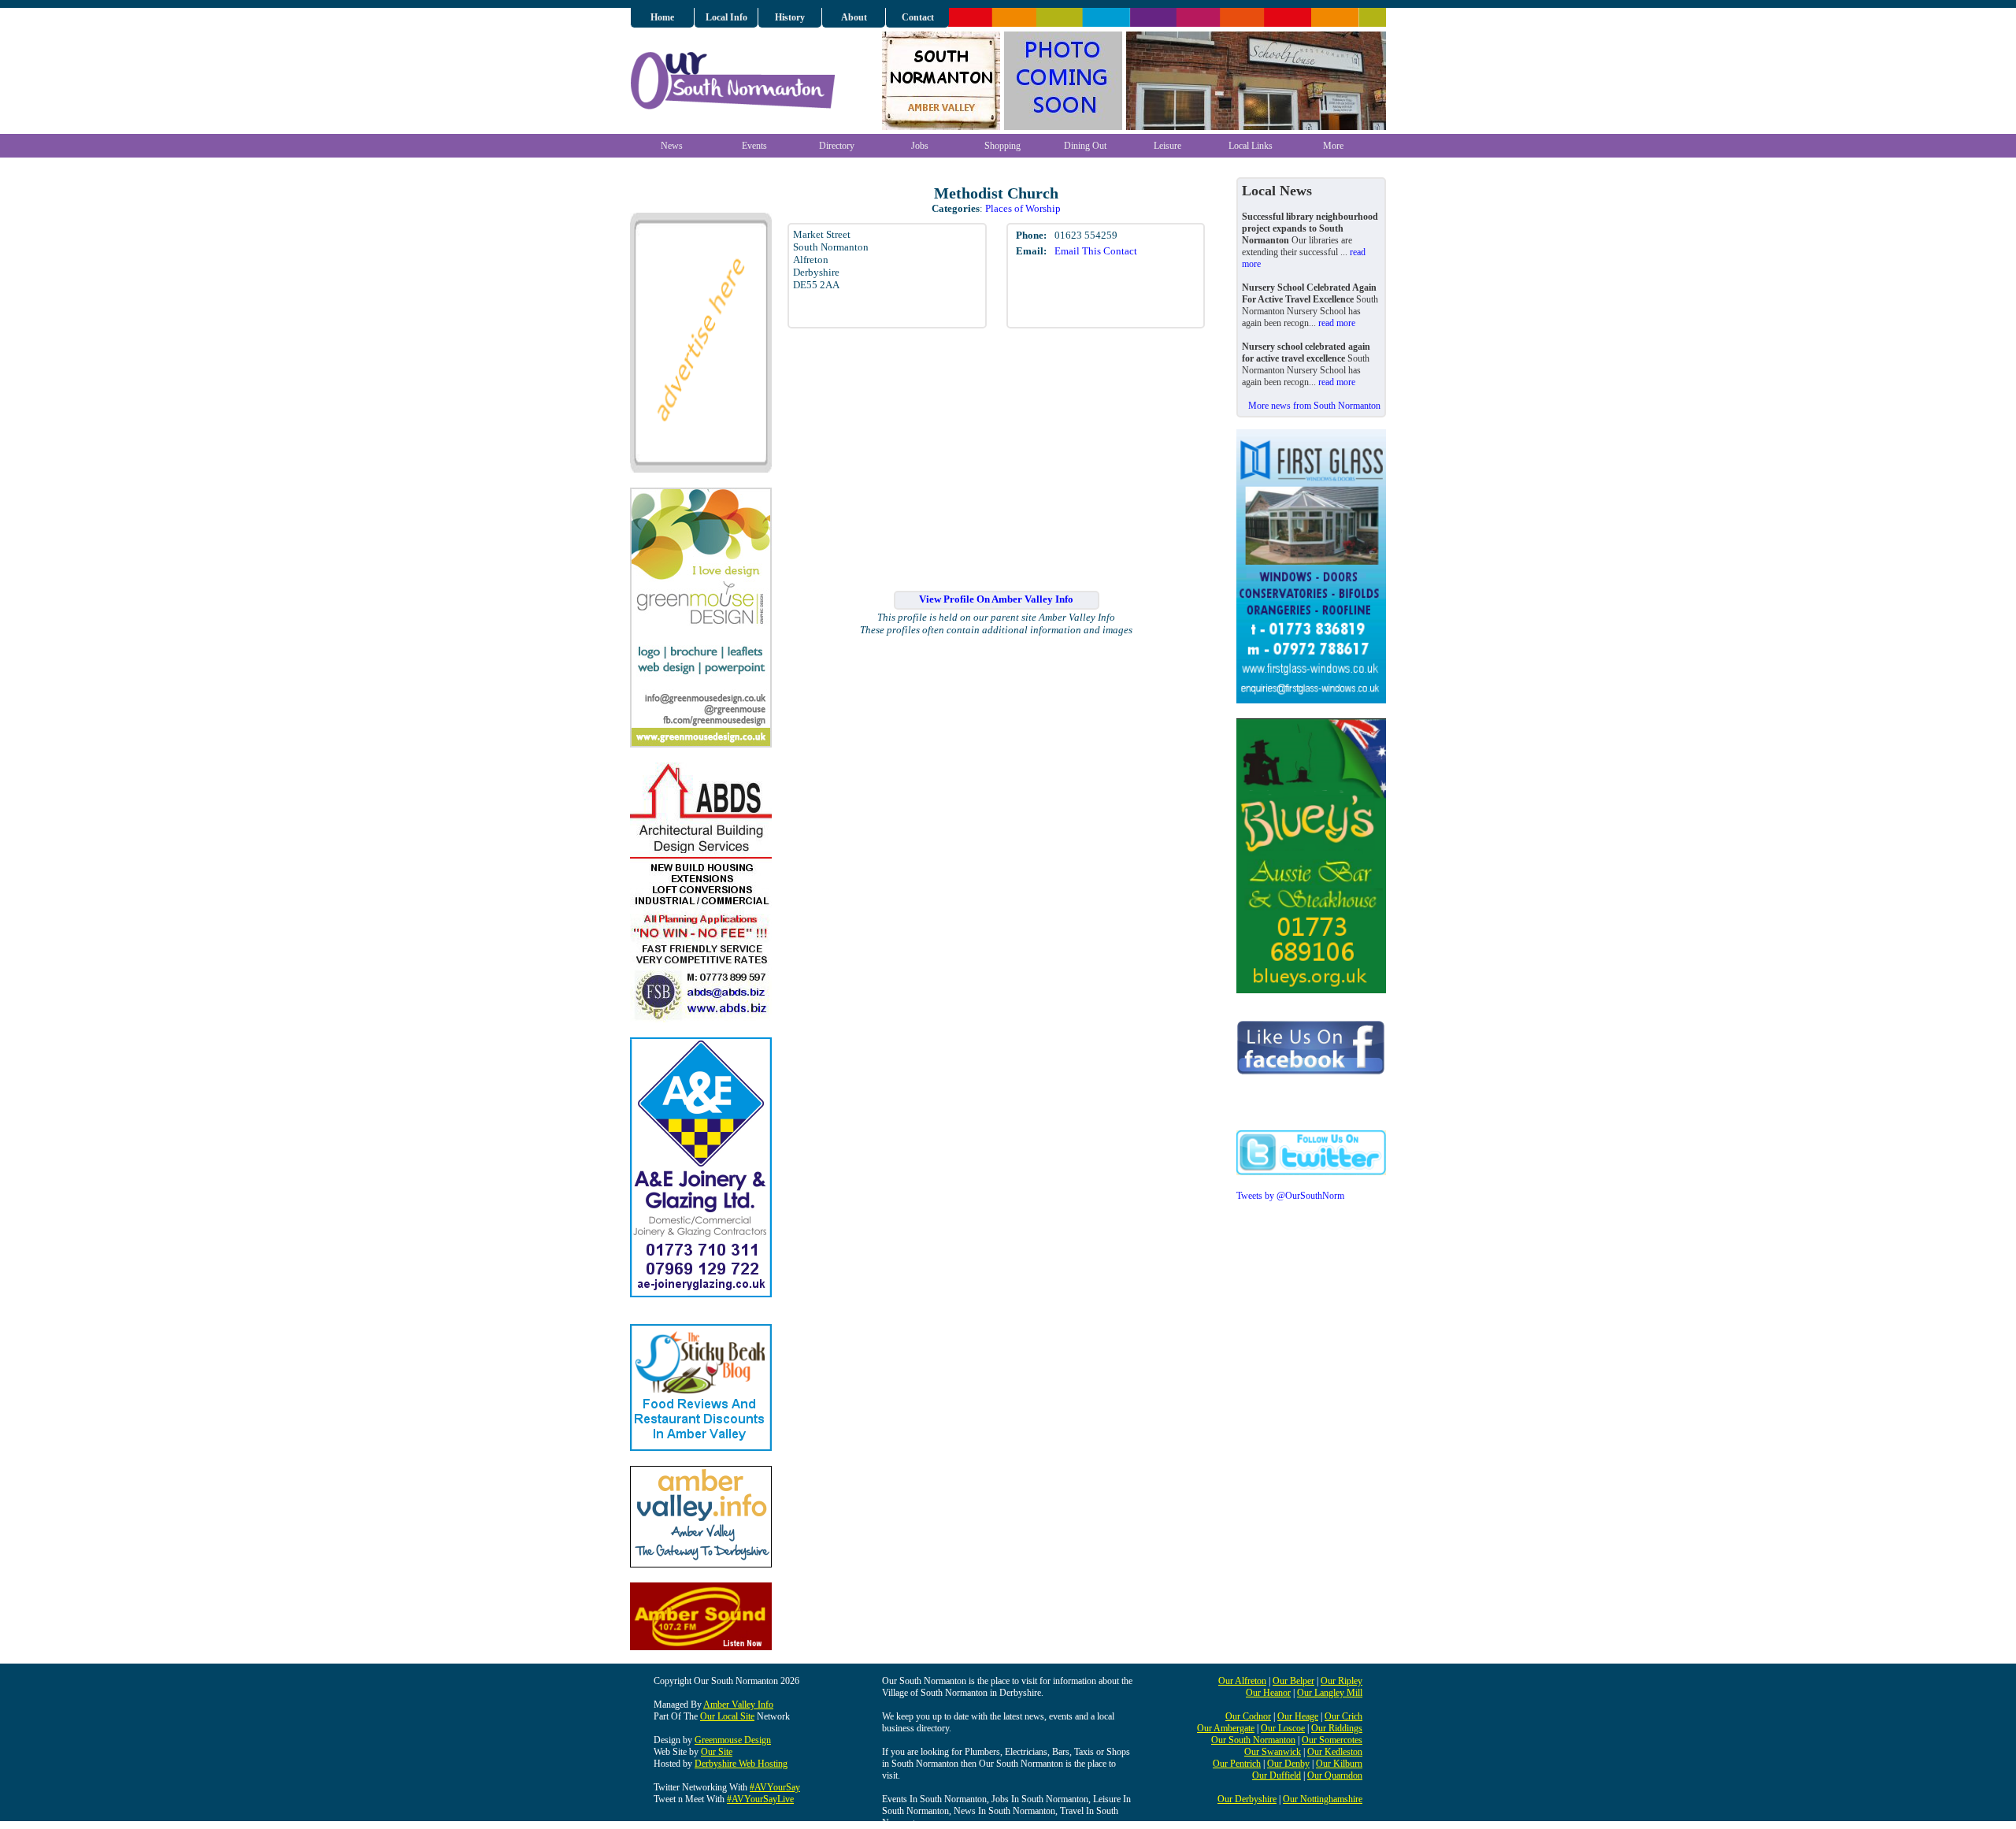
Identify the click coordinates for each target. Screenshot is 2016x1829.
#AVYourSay (775, 1787)
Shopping (1002, 146)
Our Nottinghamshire (1323, 1799)
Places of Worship (1023, 208)
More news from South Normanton (1314, 406)
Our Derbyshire (1247, 1799)
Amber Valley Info (738, 1705)
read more (1337, 323)
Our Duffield (1277, 1775)
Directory (837, 146)
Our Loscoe (1283, 1728)
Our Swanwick (1273, 1752)
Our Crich (1343, 1716)
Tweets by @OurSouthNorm (1290, 1196)
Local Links (1251, 146)
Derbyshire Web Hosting (741, 1764)
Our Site (717, 1752)
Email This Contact (1096, 251)
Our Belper (1293, 1681)
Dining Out (1085, 146)
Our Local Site (727, 1716)
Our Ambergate (1226, 1728)
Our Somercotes (1332, 1740)
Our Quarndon (1335, 1775)
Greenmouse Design (733, 1740)
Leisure (1167, 146)
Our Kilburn (1339, 1764)
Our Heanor (1268, 1693)
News (672, 146)
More (1333, 146)
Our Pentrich (1237, 1764)
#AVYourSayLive (760, 1799)
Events (754, 146)
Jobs (920, 146)
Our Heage (1298, 1716)
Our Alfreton (1242, 1681)
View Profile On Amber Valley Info (996, 599)
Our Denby (1288, 1764)
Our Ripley (1342, 1681)
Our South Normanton (1253, 1740)
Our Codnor (1248, 1716)
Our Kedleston (1335, 1752)
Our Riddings (1337, 1728)
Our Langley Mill (1330, 1693)
